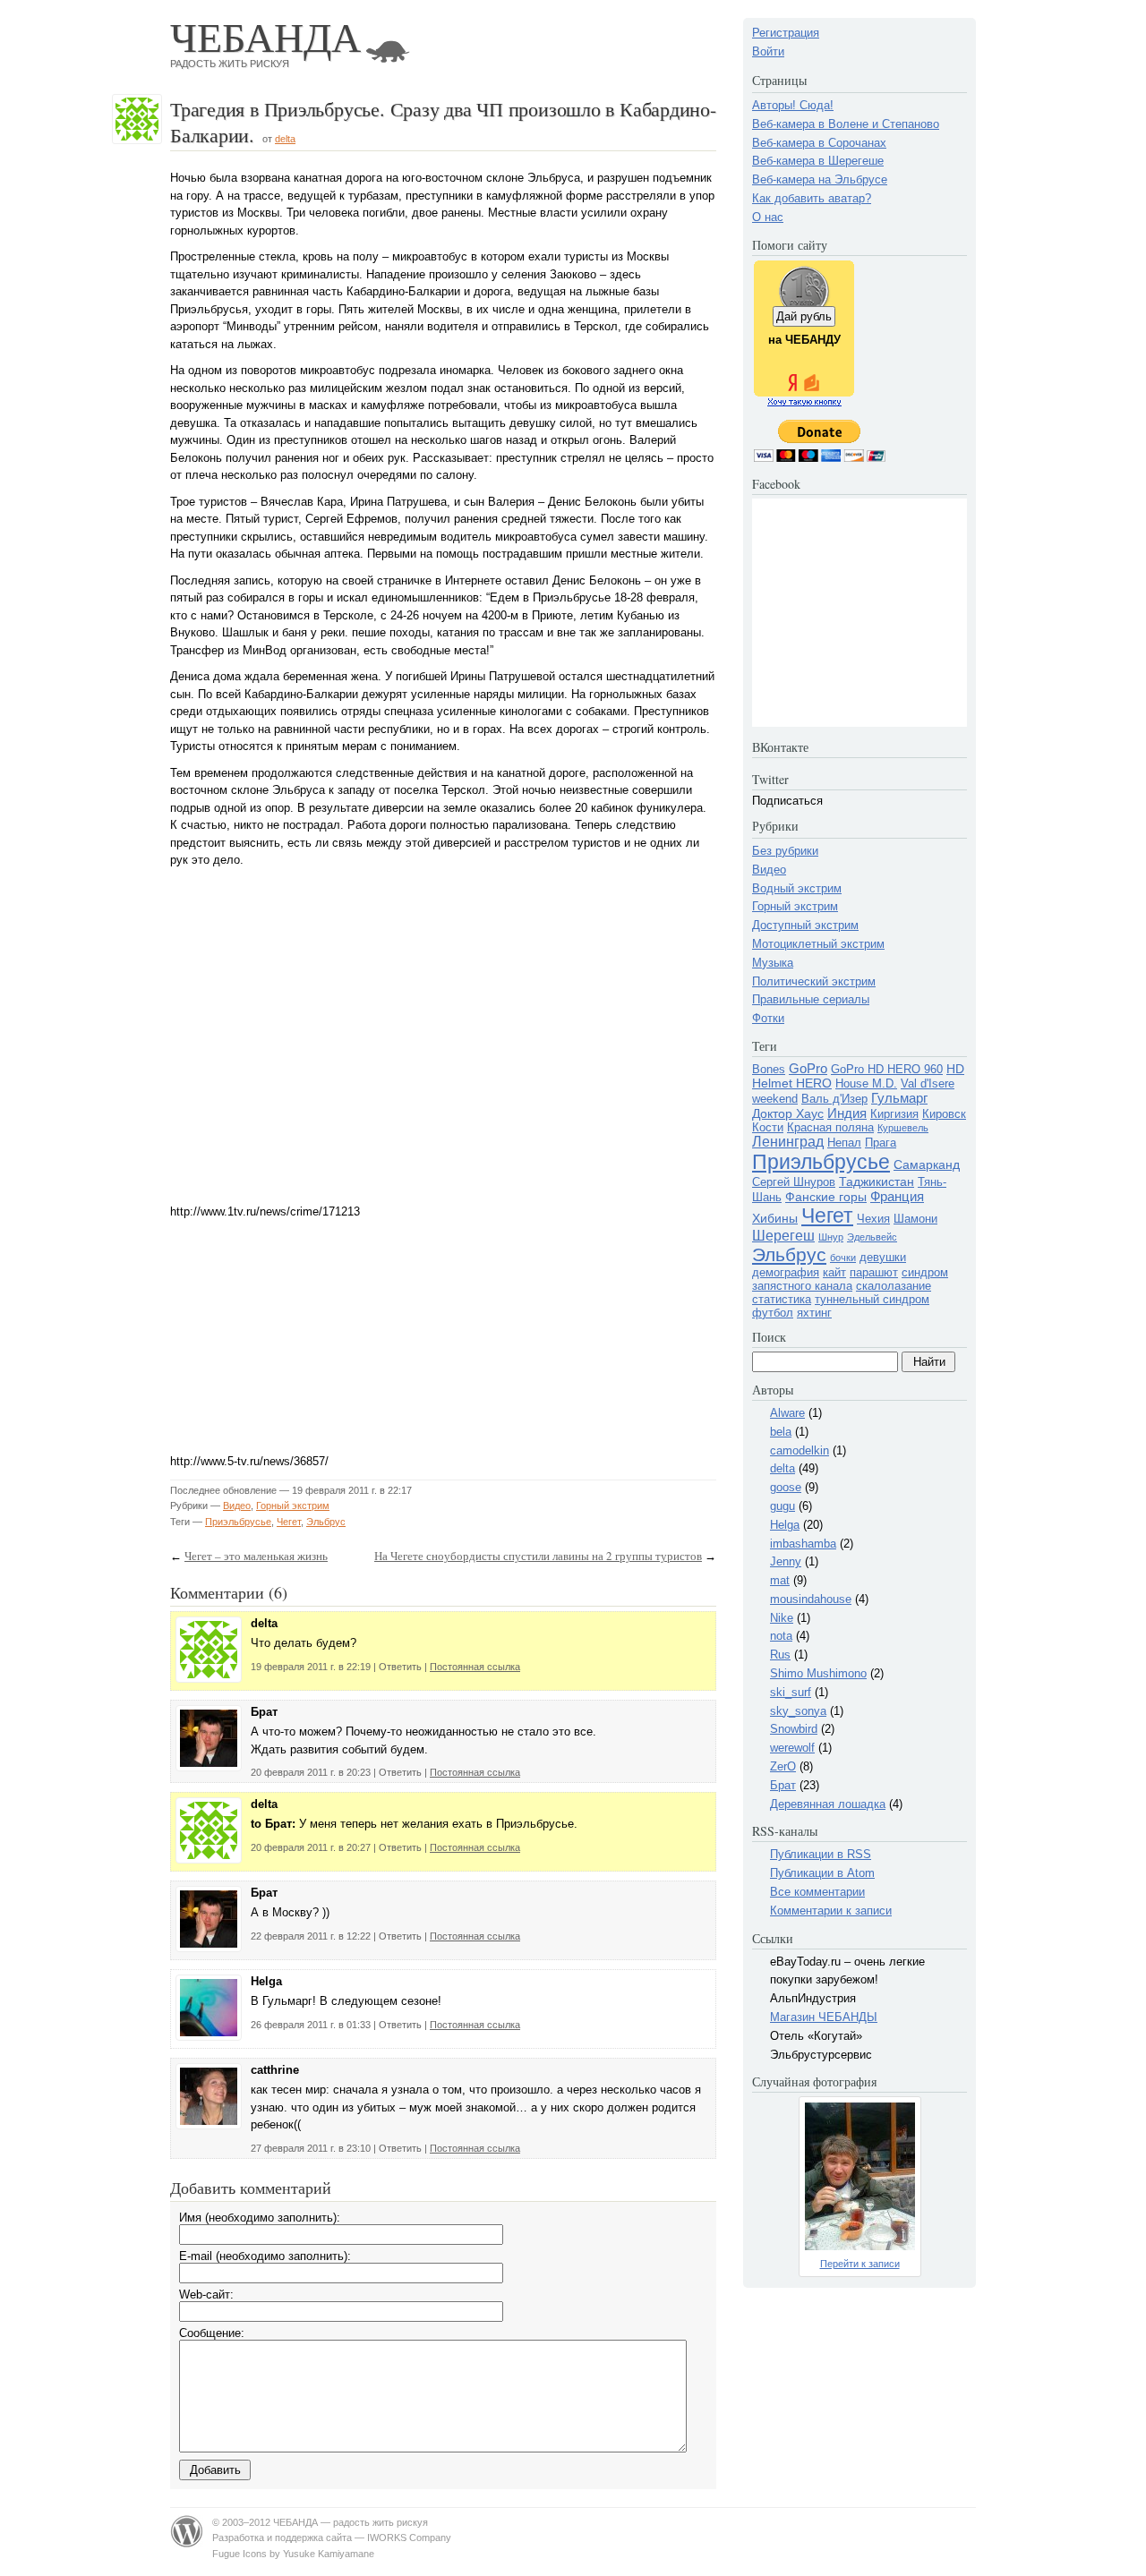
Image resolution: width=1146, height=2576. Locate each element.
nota (781, 1636)
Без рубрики (785, 851)
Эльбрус (326, 1522)
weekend (775, 1099)
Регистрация (786, 33)
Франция (897, 1196)
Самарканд (927, 1164)
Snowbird (794, 1729)
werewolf (792, 1748)
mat (780, 1580)
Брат (783, 1785)
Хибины (775, 1218)
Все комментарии (817, 1892)
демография (786, 1272)
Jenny (786, 1561)
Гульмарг (899, 1098)
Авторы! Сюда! (793, 105)
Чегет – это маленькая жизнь (256, 1556)
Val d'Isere (928, 1083)
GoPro (808, 1068)
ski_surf (791, 1692)
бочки (843, 1258)
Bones (769, 1069)
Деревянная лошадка (828, 1804)
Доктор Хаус (788, 1113)
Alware (787, 1413)
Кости (768, 1127)
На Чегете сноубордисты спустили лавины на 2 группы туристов (538, 1556)
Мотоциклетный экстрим (818, 944)
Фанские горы (826, 1197)
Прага (881, 1143)
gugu (783, 1506)
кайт (834, 1272)
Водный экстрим (797, 888)
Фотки (768, 1018)
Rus (780, 1655)
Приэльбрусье (238, 1522)
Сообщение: (212, 2333)
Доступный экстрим (805, 925)
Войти (768, 51)
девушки (883, 1257)
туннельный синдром (872, 1299)
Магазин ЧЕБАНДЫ (824, 2017)
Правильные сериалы (811, 999)
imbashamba (803, 1544)
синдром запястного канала (850, 1279)
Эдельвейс (872, 1237)
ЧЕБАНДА (265, 36)
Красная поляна (830, 1127)
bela (781, 1432)
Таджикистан (877, 1181)
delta (285, 139)
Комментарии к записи (831, 1911)
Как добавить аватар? (812, 198)
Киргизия (894, 1114)
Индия (847, 1113)
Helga (785, 1525)
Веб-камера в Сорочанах (819, 143)
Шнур (831, 1237)
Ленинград (788, 1142)
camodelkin (800, 1450)
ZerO (783, 1766)
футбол (773, 1313)
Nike (782, 1618)
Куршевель (903, 1128)
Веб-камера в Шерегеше (818, 161)
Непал (844, 1143)
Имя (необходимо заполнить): (260, 2218)
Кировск (944, 1114)
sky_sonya (798, 1711)
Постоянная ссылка (475, 1667)
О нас (768, 217)
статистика (782, 1299)
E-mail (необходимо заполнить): (265, 2256)
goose (786, 1487)
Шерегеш (783, 1236)
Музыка (773, 963)
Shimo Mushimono (818, 1673)
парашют (874, 1272)
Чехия (873, 1219)
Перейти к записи (860, 2264)
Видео (237, 1506)
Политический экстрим (814, 981)
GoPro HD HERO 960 (887, 1069)
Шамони (915, 1219)
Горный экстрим (293, 1506)
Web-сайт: (206, 2295)
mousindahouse (811, 1599)
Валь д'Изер (834, 1099)
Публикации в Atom (822, 1873)
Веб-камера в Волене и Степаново (846, 124)
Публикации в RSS (821, 1854)
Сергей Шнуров (794, 1182)
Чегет (289, 1522)
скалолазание (894, 1286)
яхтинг (814, 1313)
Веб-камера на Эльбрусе (820, 179)
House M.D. (866, 1083)
